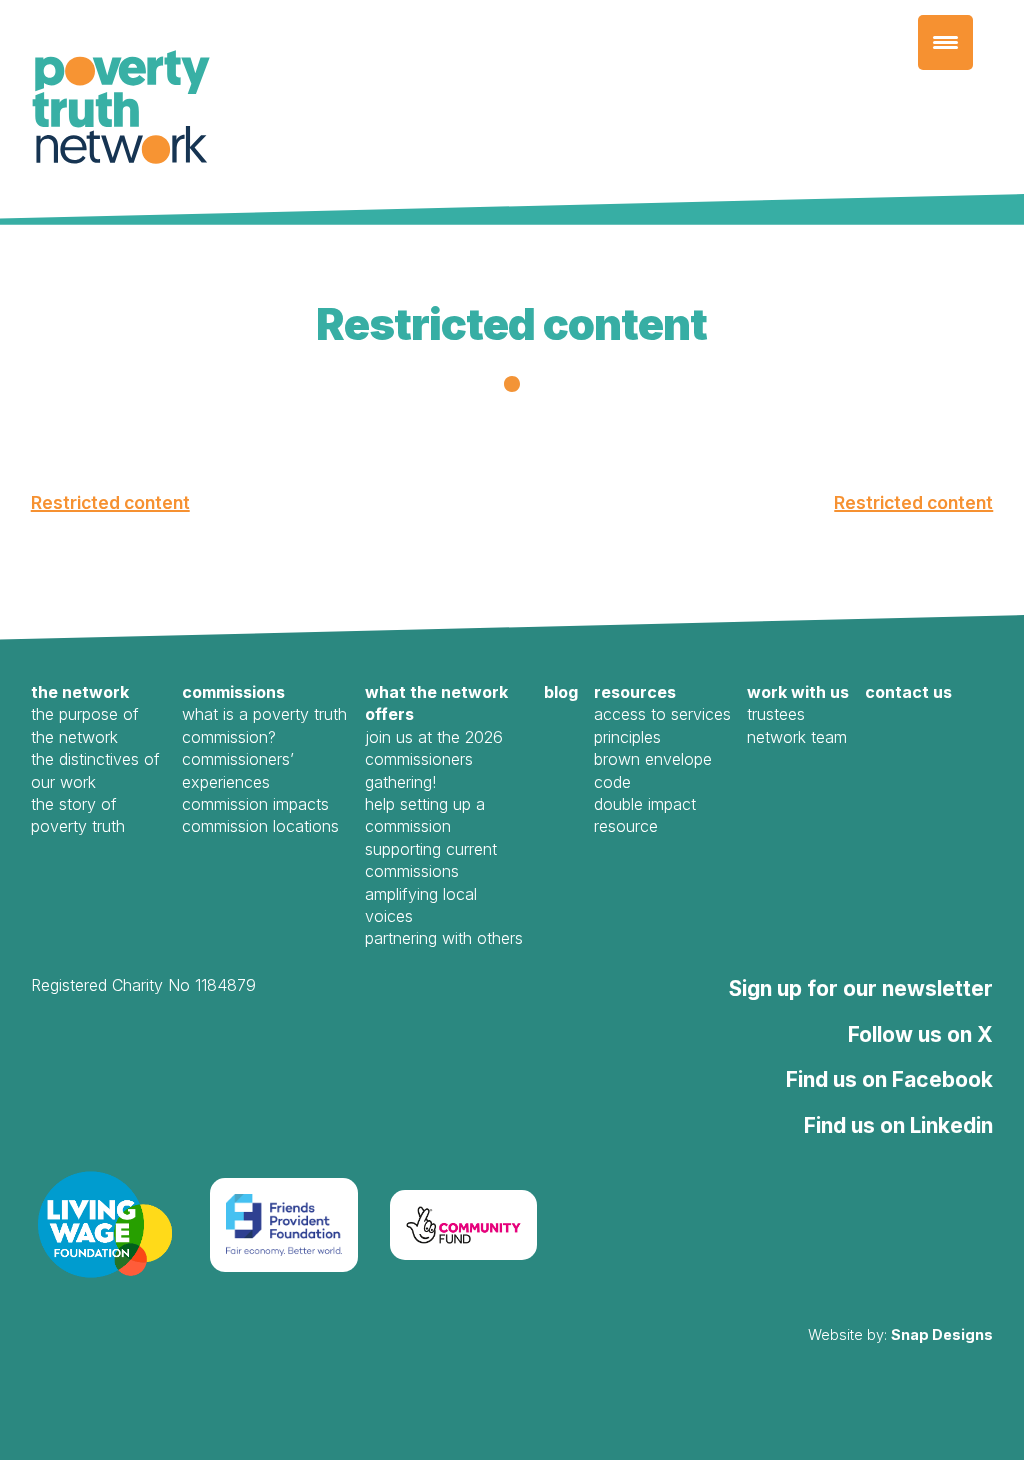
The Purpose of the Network (85, 725)
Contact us (908, 692)
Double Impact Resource (645, 815)
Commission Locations (260, 826)
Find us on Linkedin (898, 1125)
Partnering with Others (444, 938)
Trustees (776, 714)
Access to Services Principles (662, 725)
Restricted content (110, 502)
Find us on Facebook (889, 1079)
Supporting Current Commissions (431, 860)
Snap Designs (942, 1334)
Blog (561, 692)
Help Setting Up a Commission (425, 815)
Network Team (797, 737)
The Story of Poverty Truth (78, 815)
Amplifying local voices (421, 905)
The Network (80, 692)
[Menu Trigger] (945, 42)
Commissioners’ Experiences (238, 770)
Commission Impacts (255, 804)
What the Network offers (436, 703)
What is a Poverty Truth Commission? (264, 725)
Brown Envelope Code (653, 770)
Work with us (798, 692)
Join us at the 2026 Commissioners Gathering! (434, 759)
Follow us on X (920, 1034)
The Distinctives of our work (95, 770)
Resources (635, 692)
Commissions (233, 692)
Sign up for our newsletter (861, 988)
